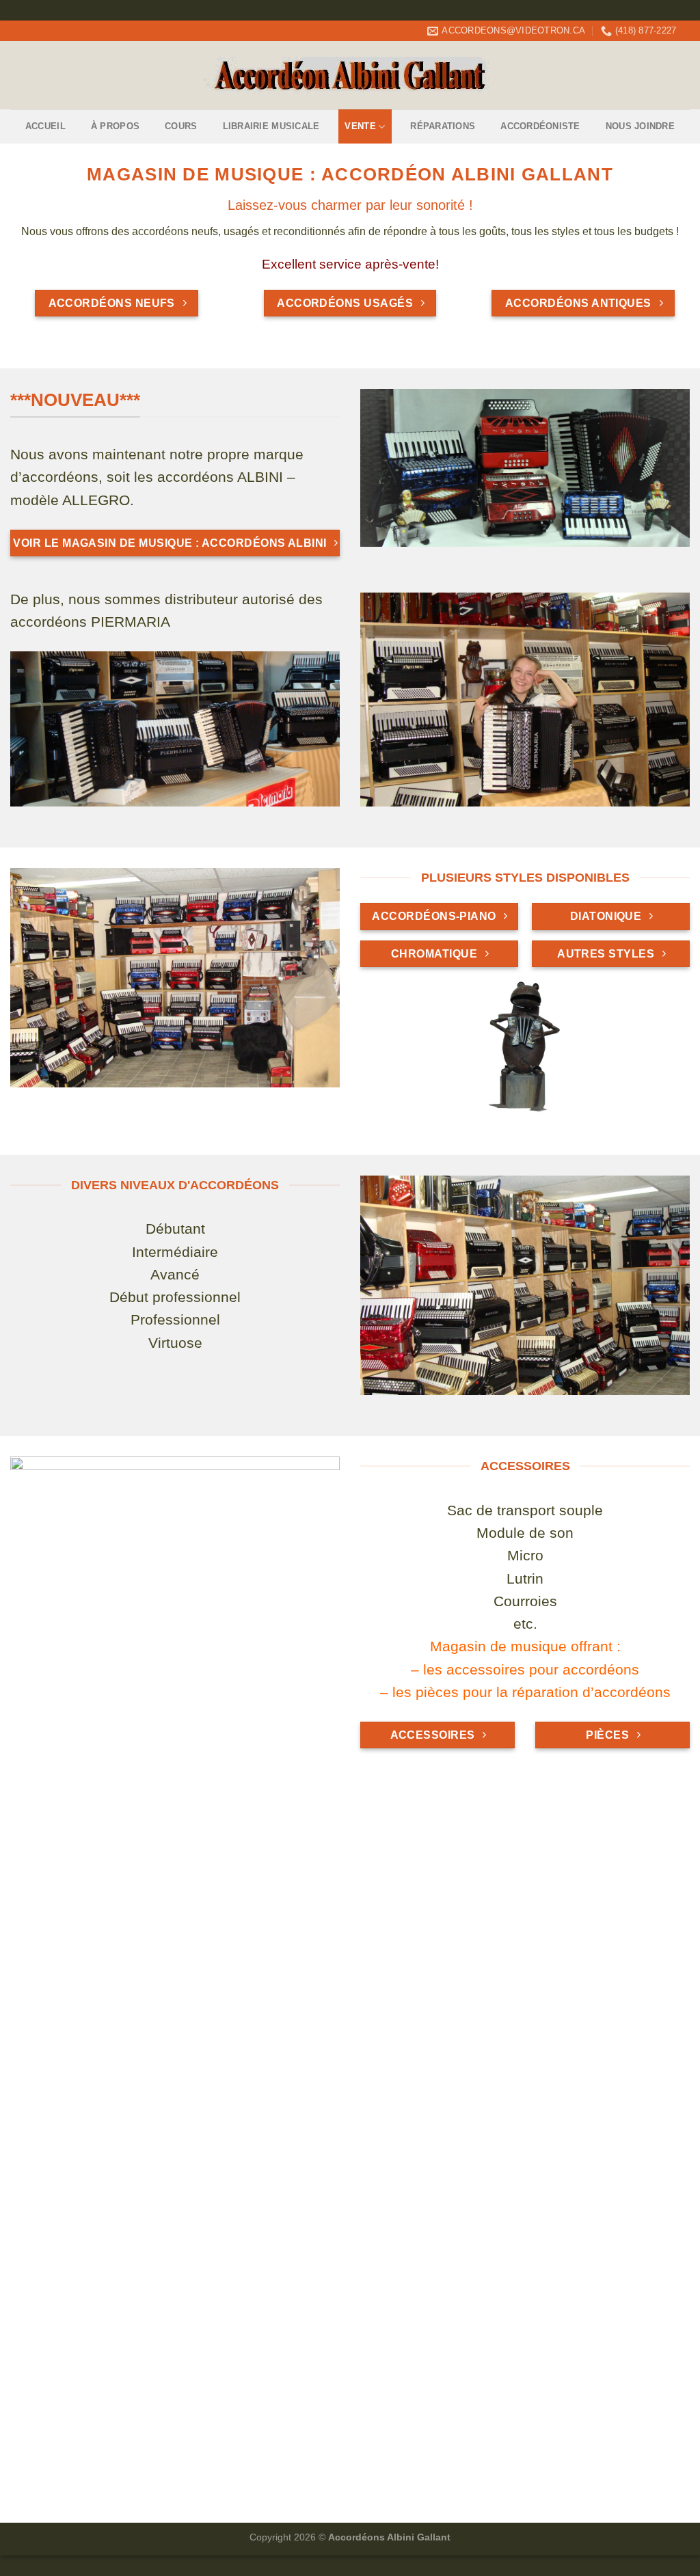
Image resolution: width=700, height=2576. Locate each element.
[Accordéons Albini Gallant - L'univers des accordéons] (350, 76)
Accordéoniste (540, 126)
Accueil (45, 126)
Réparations (443, 126)
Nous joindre (640, 126)
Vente (360, 126)
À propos (115, 126)
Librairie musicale (271, 126)
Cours (181, 126)
